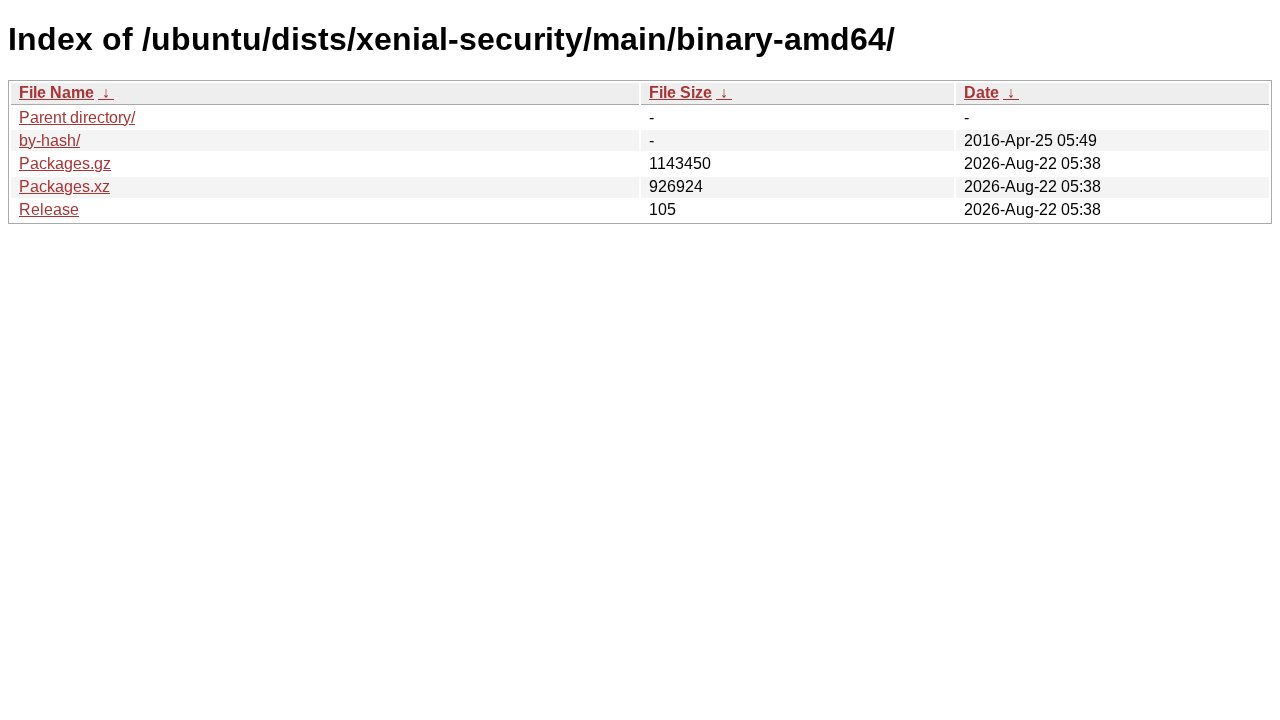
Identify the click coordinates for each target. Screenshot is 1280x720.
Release (49, 209)
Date (981, 92)
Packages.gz (65, 163)
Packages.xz (64, 186)
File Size (680, 92)
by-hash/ (49, 140)
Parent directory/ (77, 117)
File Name (56, 92)
